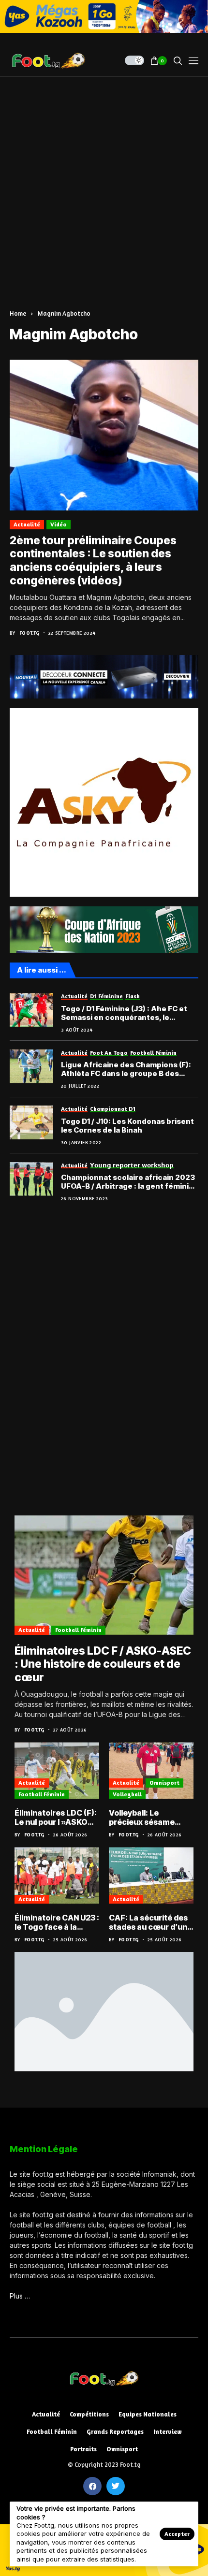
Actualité (27, 524)
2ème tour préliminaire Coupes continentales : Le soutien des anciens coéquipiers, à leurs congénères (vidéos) (93, 560)
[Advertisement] (104, 186)
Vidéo (59, 524)
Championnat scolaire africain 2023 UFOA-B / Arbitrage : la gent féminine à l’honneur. (130, 1182)
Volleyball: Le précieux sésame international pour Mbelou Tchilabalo (144, 1818)
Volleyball (127, 1794)
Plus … (20, 2296)
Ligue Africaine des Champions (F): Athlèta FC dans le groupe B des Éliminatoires (126, 1069)
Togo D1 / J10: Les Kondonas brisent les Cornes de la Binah (127, 1126)
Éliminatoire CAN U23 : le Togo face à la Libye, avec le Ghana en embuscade (57, 1922)
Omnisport (164, 1783)
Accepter (177, 2534)
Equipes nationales (148, 2414)
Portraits (83, 2449)
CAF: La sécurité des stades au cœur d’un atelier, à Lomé (148, 1922)
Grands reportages (115, 2432)
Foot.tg (30, 633)
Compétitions (89, 2414)
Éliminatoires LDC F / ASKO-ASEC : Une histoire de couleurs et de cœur (103, 1664)
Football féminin (78, 1630)
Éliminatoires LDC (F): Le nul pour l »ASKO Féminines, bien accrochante (56, 1818)
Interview (168, 2432)
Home (18, 313)
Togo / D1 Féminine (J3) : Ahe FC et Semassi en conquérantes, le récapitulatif (124, 1013)
